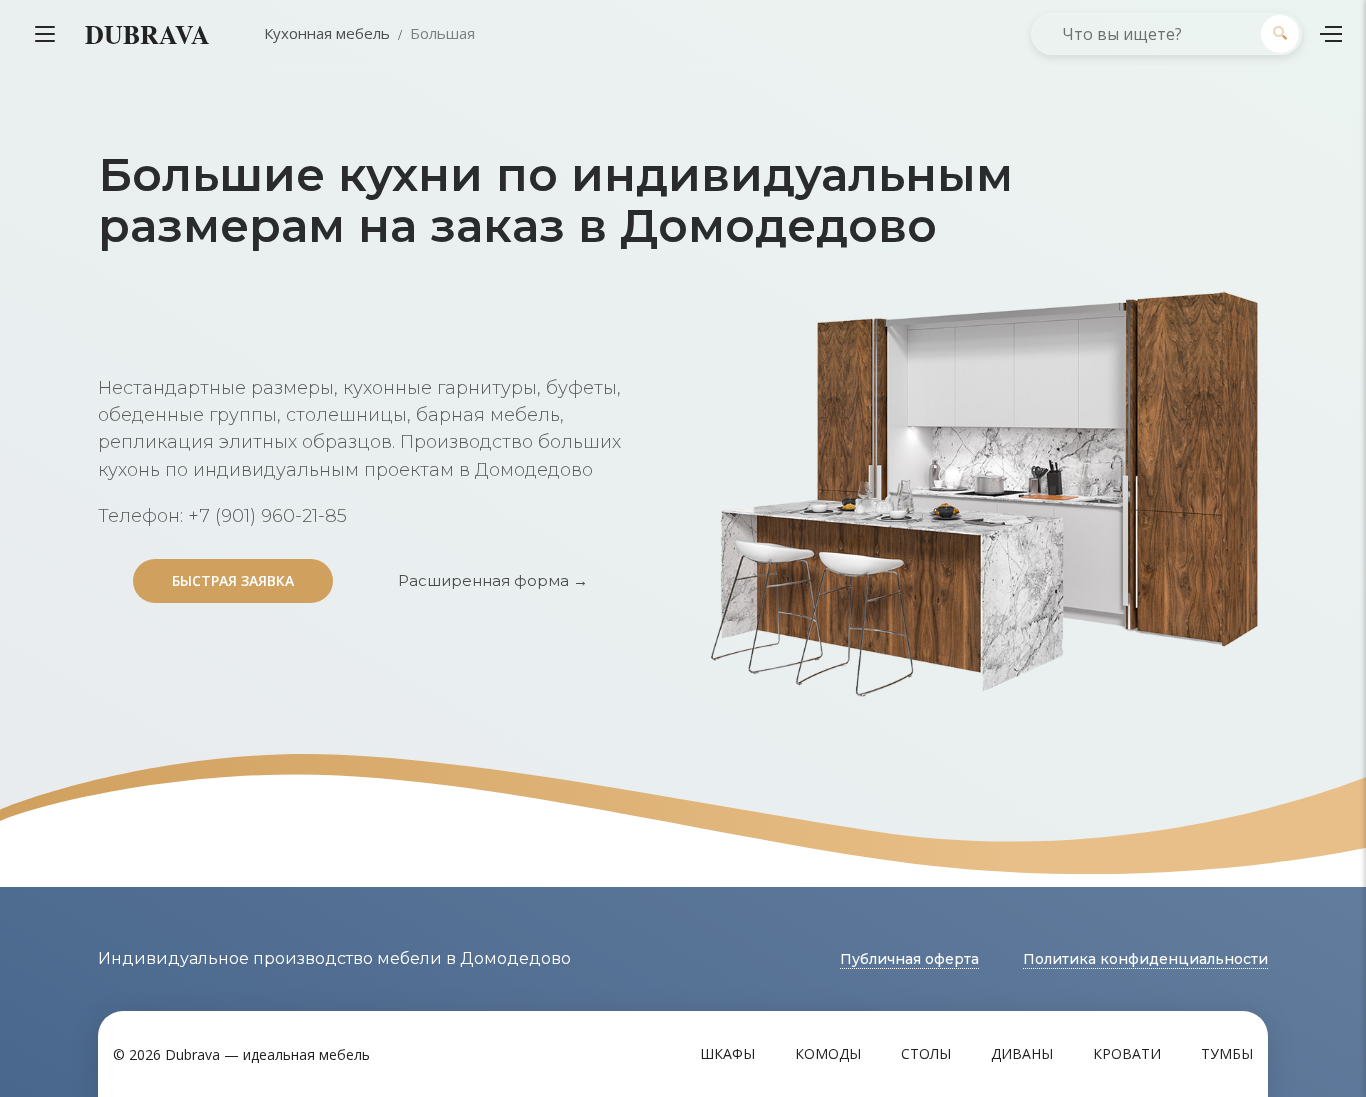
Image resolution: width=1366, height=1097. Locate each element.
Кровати (1127, 1053)
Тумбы (1227, 1053)
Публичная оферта (909, 959)
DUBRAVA (147, 34)
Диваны (1022, 1053)
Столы (926, 1053)
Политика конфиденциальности (1145, 959)
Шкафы (727, 1053)
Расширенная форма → (493, 580)
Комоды (828, 1053)
